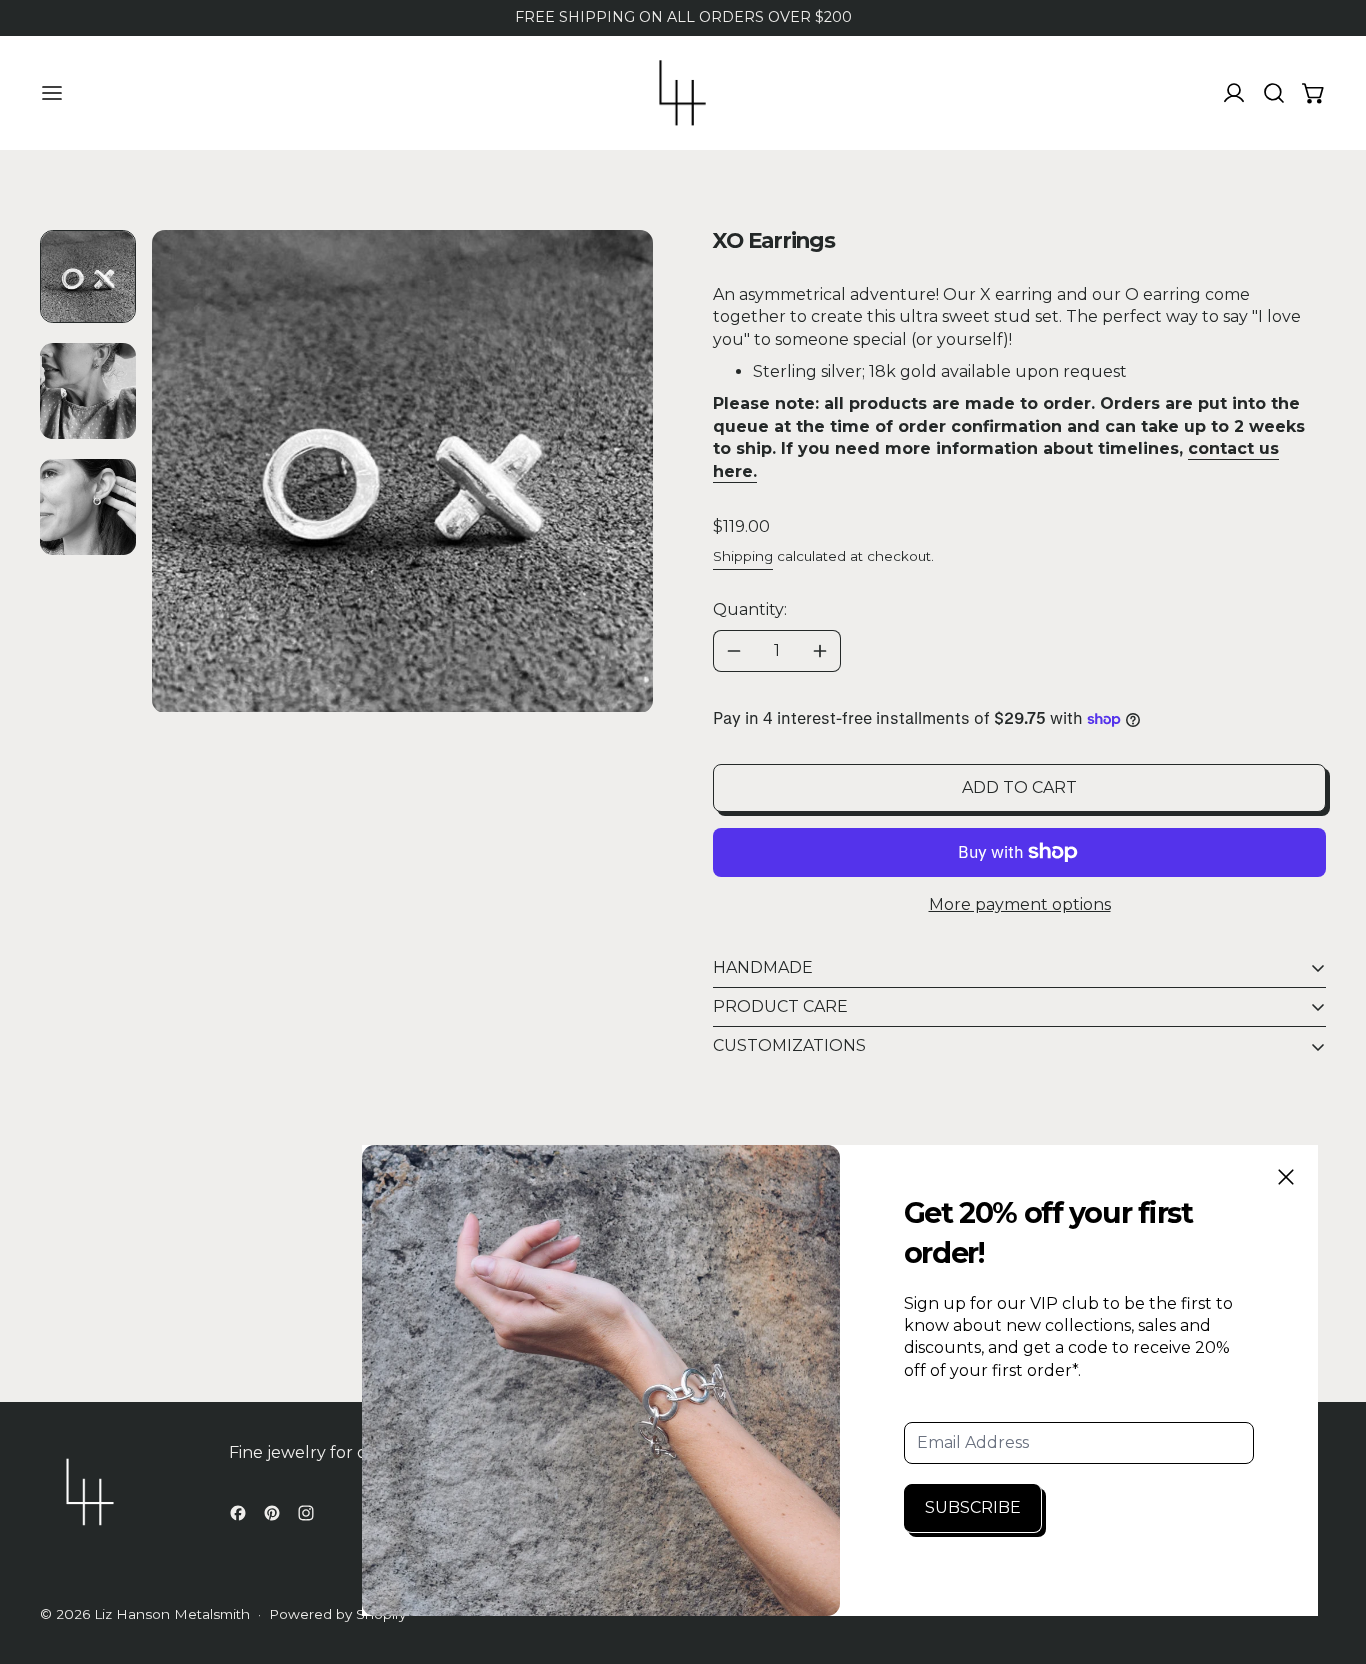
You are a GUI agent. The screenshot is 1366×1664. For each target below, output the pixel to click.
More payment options (1020, 904)
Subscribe (973, 1507)
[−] (733, 651)
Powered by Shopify (337, 1614)
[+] (820, 651)
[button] (1274, 93)
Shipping (743, 556)
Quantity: (750, 609)
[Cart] (1314, 93)
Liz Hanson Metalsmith (172, 1614)
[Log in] (1234, 93)
